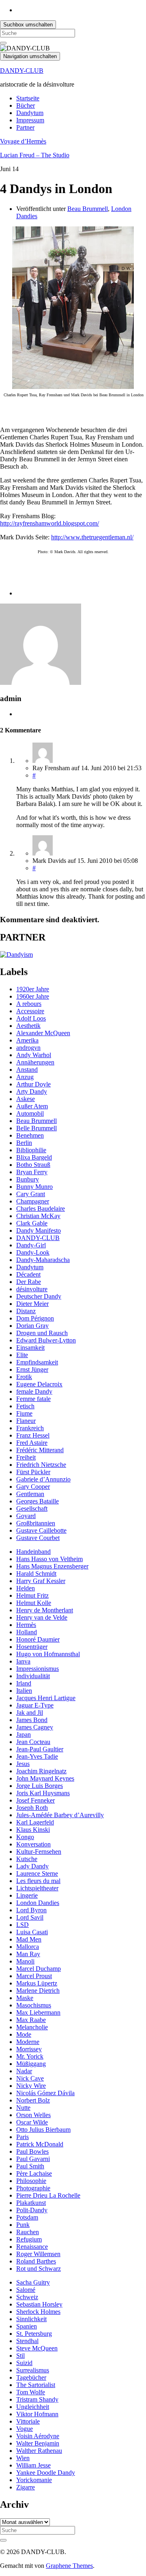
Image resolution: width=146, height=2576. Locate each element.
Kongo (25, 1837)
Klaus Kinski (33, 1830)
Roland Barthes (36, 2261)
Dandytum (30, 113)
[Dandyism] (16, 955)
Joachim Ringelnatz (41, 1771)
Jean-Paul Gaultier (40, 1749)
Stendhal (27, 2341)
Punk (23, 2225)
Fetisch (25, 1406)
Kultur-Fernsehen (39, 1852)
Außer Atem (32, 1106)
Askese (26, 1099)
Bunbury (28, 1179)
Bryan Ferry (32, 1172)
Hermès (26, 1625)
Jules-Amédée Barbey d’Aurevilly (60, 1815)
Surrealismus (33, 2370)
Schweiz (27, 2297)
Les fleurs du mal (38, 1881)
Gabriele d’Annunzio (43, 1479)
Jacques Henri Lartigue (46, 1698)
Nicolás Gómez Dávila (45, 2093)
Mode (24, 2034)
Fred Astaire (32, 1443)
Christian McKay (38, 1216)
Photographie (33, 2188)
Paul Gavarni (33, 2159)
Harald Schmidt (36, 1574)
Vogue (25, 2429)
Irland (24, 1683)
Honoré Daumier (38, 1639)
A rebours (29, 1004)
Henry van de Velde (42, 1617)
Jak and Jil (30, 1713)
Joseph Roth (32, 1808)
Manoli (25, 1961)
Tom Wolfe (31, 2392)
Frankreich (30, 1428)
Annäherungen (35, 1062)
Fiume (24, 1413)
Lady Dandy (32, 1866)
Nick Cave (30, 2078)
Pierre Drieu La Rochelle (48, 2195)
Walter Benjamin (38, 2443)
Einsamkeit (30, 1348)
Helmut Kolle (34, 1603)
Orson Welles (33, 2115)
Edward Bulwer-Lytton (46, 1340)
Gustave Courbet (38, 1538)
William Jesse (33, 2465)
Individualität (33, 1676)
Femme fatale (33, 1399)
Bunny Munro (34, 1187)
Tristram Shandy (37, 2399)
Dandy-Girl (31, 1245)
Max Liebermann (38, 2012)
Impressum (30, 120)
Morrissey (29, 2049)
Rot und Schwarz (39, 2269)
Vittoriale (28, 2421)
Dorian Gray (32, 1326)
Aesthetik (28, 1026)
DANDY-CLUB (22, 71)
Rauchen (28, 2232)
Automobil (30, 1113)
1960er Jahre (33, 996)
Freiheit (26, 1457)
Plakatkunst (31, 2203)
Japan (24, 1734)
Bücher (26, 105)
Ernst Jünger (32, 1369)
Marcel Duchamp (39, 1969)
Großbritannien (36, 1523)
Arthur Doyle (33, 1084)
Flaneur (26, 1421)
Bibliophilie (31, 1150)
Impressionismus (38, 1669)
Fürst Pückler (33, 1472)
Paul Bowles (32, 2151)
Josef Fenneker (35, 1800)
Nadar (24, 2071)
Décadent (28, 1274)
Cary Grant (31, 1194)
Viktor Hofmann (37, 2414)
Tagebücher (31, 2377)
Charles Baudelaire (41, 1209)
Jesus (23, 1764)
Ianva (23, 1661)
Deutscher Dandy (39, 1296)
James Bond (32, 1720)
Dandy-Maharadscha (43, 1260)
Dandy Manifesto (39, 1230)
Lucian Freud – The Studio (35, 155)
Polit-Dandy (32, 2210)
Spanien (27, 2326)
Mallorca (28, 1947)
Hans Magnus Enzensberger (52, 1566)
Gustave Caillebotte (41, 1530)
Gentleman (30, 1494)
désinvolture (32, 1289)
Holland (27, 1632)
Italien (24, 1691)
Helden (26, 1588)
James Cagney (35, 1727)
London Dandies (38, 1903)
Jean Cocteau (33, 1742)
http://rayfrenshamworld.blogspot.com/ (49, 523)
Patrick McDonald (40, 2144)
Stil (20, 2356)
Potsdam (27, 2217)
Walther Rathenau (39, 2451)
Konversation (33, 1844)
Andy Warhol (34, 1055)
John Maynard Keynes (45, 1778)
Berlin (24, 1143)
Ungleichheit (33, 2407)
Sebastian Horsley (39, 2304)
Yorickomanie (34, 2480)
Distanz (26, 1311)
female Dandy (34, 1391)
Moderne (28, 2042)
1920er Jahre (33, 989)
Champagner (33, 1201)
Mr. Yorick (30, 2056)
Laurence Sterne (37, 1873)
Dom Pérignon (35, 1318)
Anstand (27, 1070)
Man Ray (28, 1954)
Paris (23, 2137)
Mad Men (29, 1939)
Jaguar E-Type (35, 1705)
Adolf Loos (31, 1018)
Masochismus (34, 2005)
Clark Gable (32, 1223)
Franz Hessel (33, 1435)
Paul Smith (30, 2166)
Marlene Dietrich (38, 1991)
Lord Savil (30, 1917)
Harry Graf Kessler (41, 1581)
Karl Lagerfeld (35, 1822)
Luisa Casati (32, 1932)
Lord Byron (31, 1910)
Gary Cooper (33, 1487)
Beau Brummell (88, 209)
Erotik (24, 1377)
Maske (25, 1998)
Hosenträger (32, 1647)
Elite (22, 1355)
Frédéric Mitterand (40, 1450)
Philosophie (31, 2181)
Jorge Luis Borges (40, 1786)
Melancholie (32, 2027)
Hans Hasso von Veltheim (49, 1559)
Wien (23, 2458)
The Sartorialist (36, 2385)
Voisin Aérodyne (38, 2436)
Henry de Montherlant (45, 1610)
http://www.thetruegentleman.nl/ (92, 537)
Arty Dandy (32, 1091)
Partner (25, 127)
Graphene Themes (69, 2566)
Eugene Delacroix (39, 1384)
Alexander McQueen (43, 1033)
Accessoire (30, 1011)
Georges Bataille (38, 1501)
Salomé (26, 2290)
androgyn (28, 1048)
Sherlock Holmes (38, 2312)
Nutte (23, 2108)
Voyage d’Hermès (23, 141)
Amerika (27, 1040)
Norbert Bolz (33, 2100)
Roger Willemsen (38, 2254)
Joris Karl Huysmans (43, 1793)
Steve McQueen (37, 2348)
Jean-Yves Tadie (37, 1756)
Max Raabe (31, 2020)
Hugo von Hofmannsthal (48, 1654)
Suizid (24, 2363)
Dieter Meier (32, 1304)
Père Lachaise (34, 2173)
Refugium (29, 2239)
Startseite (28, 98)
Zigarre (26, 2487)
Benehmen (30, 1135)
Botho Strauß (33, 1165)
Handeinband (33, 1552)
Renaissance (32, 2247)
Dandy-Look (33, 1252)
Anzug (25, 1077)
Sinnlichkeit (31, 2319)
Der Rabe (29, 1282)
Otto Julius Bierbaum (43, 2130)
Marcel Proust (34, 1976)
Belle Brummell (36, 1128)
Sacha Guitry (33, 2282)
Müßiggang (31, 2064)
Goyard (26, 1516)
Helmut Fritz (32, 1595)
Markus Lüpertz (37, 1983)
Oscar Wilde (32, 2122)
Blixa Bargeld (34, 1157)
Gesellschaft (32, 1508)
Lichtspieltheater (37, 1888)
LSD (23, 1925)
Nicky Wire (31, 2086)
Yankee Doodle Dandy (46, 2473)
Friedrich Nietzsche (41, 1465)
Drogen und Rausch (42, 1333)
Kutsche (27, 1859)
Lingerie (27, 1895)
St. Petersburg (34, 2334)
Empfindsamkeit (37, 1362)
